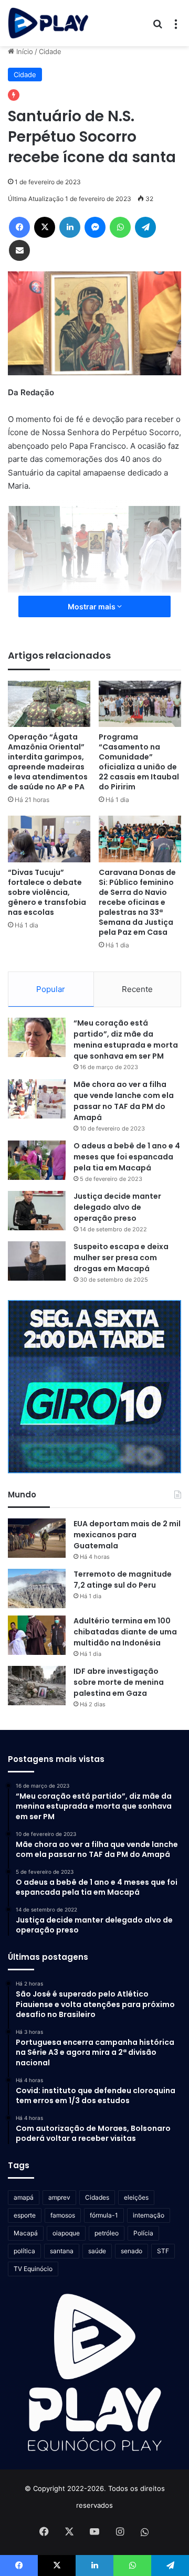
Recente (137, 989)
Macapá (26, 2233)
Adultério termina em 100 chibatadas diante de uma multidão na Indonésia (125, 1632)
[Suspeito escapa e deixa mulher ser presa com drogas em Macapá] (37, 1261)
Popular (51, 989)
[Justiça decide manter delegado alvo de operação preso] (37, 1211)
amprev (59, 2197)
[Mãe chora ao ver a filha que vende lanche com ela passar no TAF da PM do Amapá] (37, 1099)
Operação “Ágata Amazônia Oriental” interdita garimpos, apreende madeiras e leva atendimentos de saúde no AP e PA (48, 762)
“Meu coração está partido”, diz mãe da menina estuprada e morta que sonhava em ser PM (126, 1039)
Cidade (50, 51)
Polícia (143, 2233)
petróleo (107, 2233)
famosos (63, 2215)
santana (62, 2251)
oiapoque (66, 2233)
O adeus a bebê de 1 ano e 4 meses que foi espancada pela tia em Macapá (127, 1157)
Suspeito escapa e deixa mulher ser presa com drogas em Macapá (121, 1258)
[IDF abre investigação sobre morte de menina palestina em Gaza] (37, 1686)
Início (24, 51)
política (24, 2251)
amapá (24, 2197)
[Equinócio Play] (48, 23)
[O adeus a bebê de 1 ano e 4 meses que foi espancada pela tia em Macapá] (37, 1160)
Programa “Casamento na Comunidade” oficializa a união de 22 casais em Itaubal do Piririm (139, 762)
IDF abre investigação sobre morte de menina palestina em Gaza (119, 1682)
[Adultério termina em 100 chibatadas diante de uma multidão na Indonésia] (37, 1635)
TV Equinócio (33, 2269)
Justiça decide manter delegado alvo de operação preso (117, 1207)
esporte (25, 2215)
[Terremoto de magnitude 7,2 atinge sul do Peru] (37, 1588)
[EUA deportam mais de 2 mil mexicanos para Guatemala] (37, 1538)
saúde (97, 2251)
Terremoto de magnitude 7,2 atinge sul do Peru (123, 1580)
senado (132, 2251)
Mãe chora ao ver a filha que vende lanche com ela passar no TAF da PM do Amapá (124, 1101)
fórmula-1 (104, 2215)
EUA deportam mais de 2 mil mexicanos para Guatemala (127, 1535)
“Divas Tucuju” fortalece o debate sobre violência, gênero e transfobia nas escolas (47, 892)
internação (149, 2215)
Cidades (97, 2197)
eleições (136, 2197)
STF (163, 2251)
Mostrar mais (92, 606)
